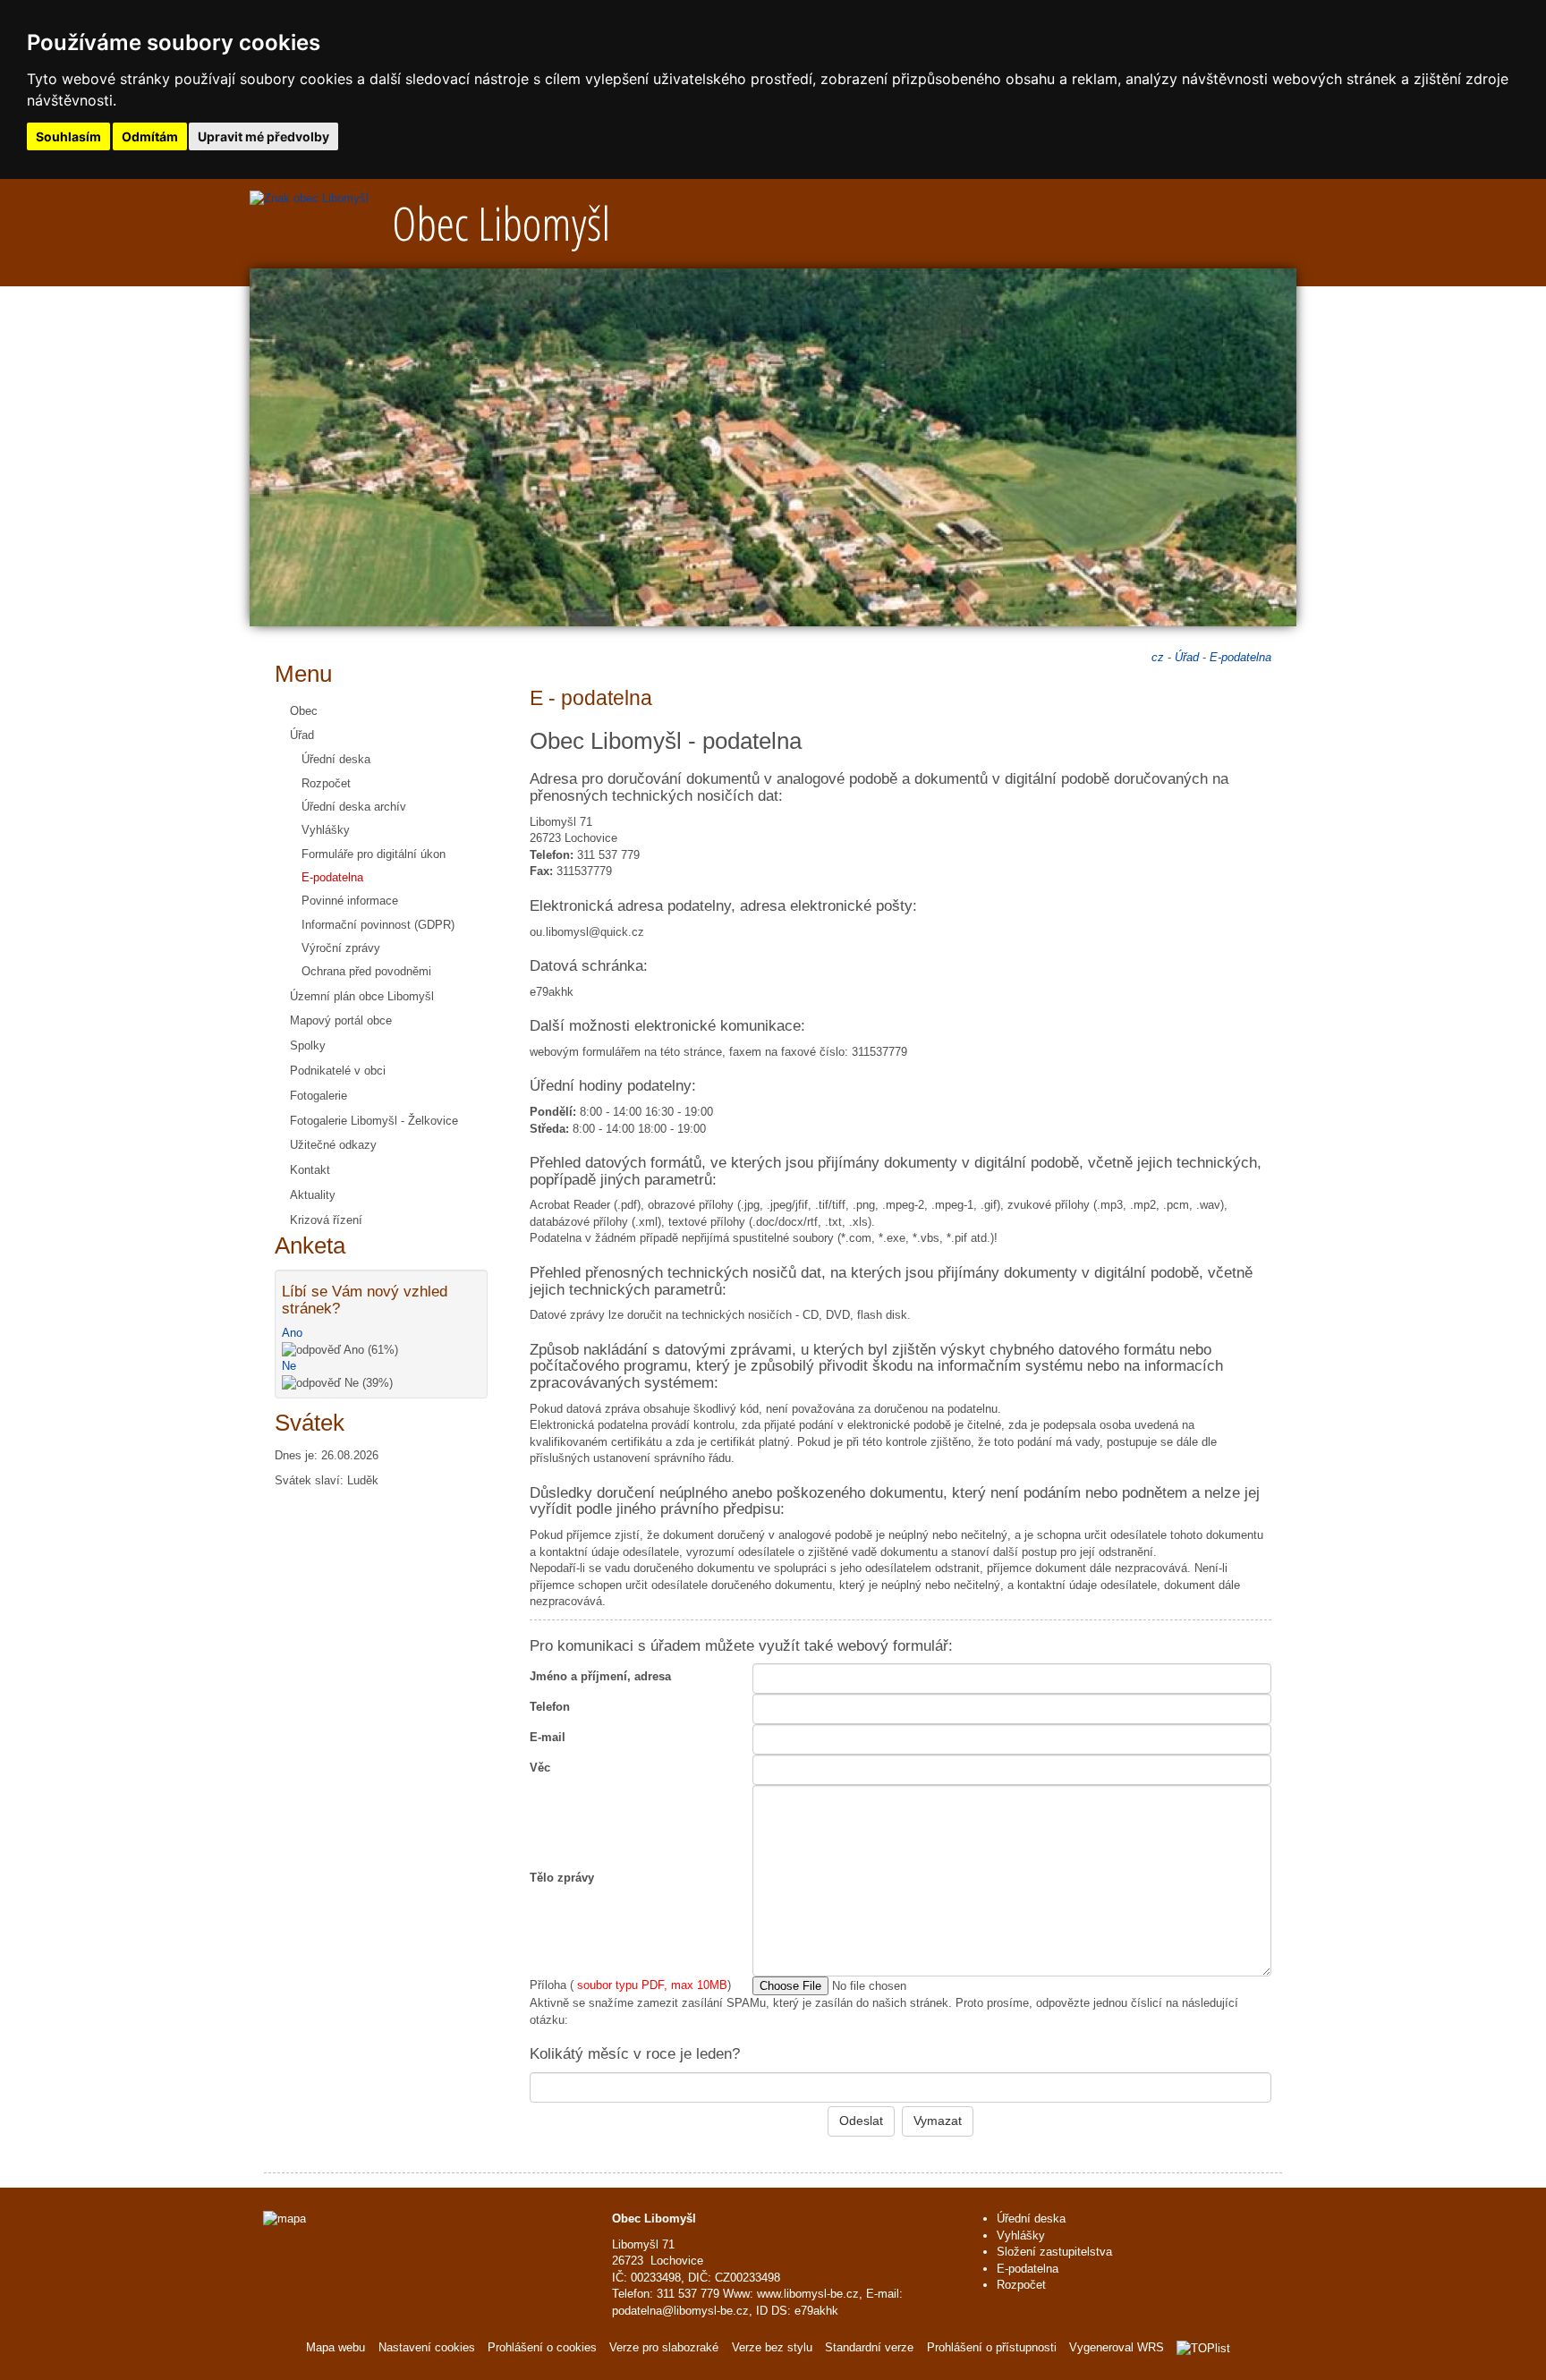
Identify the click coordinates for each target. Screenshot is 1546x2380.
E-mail (548, 1737)
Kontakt (310, 1170)
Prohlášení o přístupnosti (992, 2347)
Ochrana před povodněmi (366, 971)
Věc (540, 1768)
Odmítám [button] (150, 136)
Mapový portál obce (341, 1020)
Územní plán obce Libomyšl (362, 996)
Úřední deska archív (354, 807)
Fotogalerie (319, 1096)
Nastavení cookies (427, 2347)
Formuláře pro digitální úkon (374, 854)
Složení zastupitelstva (1054, 2252)
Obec (304, 711)
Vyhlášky (326, 830)
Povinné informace (350, 901)
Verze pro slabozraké (664, 2347)
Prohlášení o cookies (544, 2347)
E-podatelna (332, 877)
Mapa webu (336, 2347)
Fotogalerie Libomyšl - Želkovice (374, 1121)
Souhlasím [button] (68, 136)
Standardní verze (869, 2347)
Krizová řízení (326, 1220)
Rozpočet (326, 783)
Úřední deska (336, 759)
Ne (289, 1366)
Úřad (302, 735)
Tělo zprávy (562, 1878)
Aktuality (313, 1195)
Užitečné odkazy (333, 1145)
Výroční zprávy (341, 948)
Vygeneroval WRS (1117, 2347)
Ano (292, 1333)
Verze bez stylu (772, 2347)
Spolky (308, 1045)
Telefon (550, 1707)
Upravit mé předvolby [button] (263, 136)
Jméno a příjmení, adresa (600, 1676)
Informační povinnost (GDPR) (378, 925)
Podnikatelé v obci (338, 1071)
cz (1158, 657)
